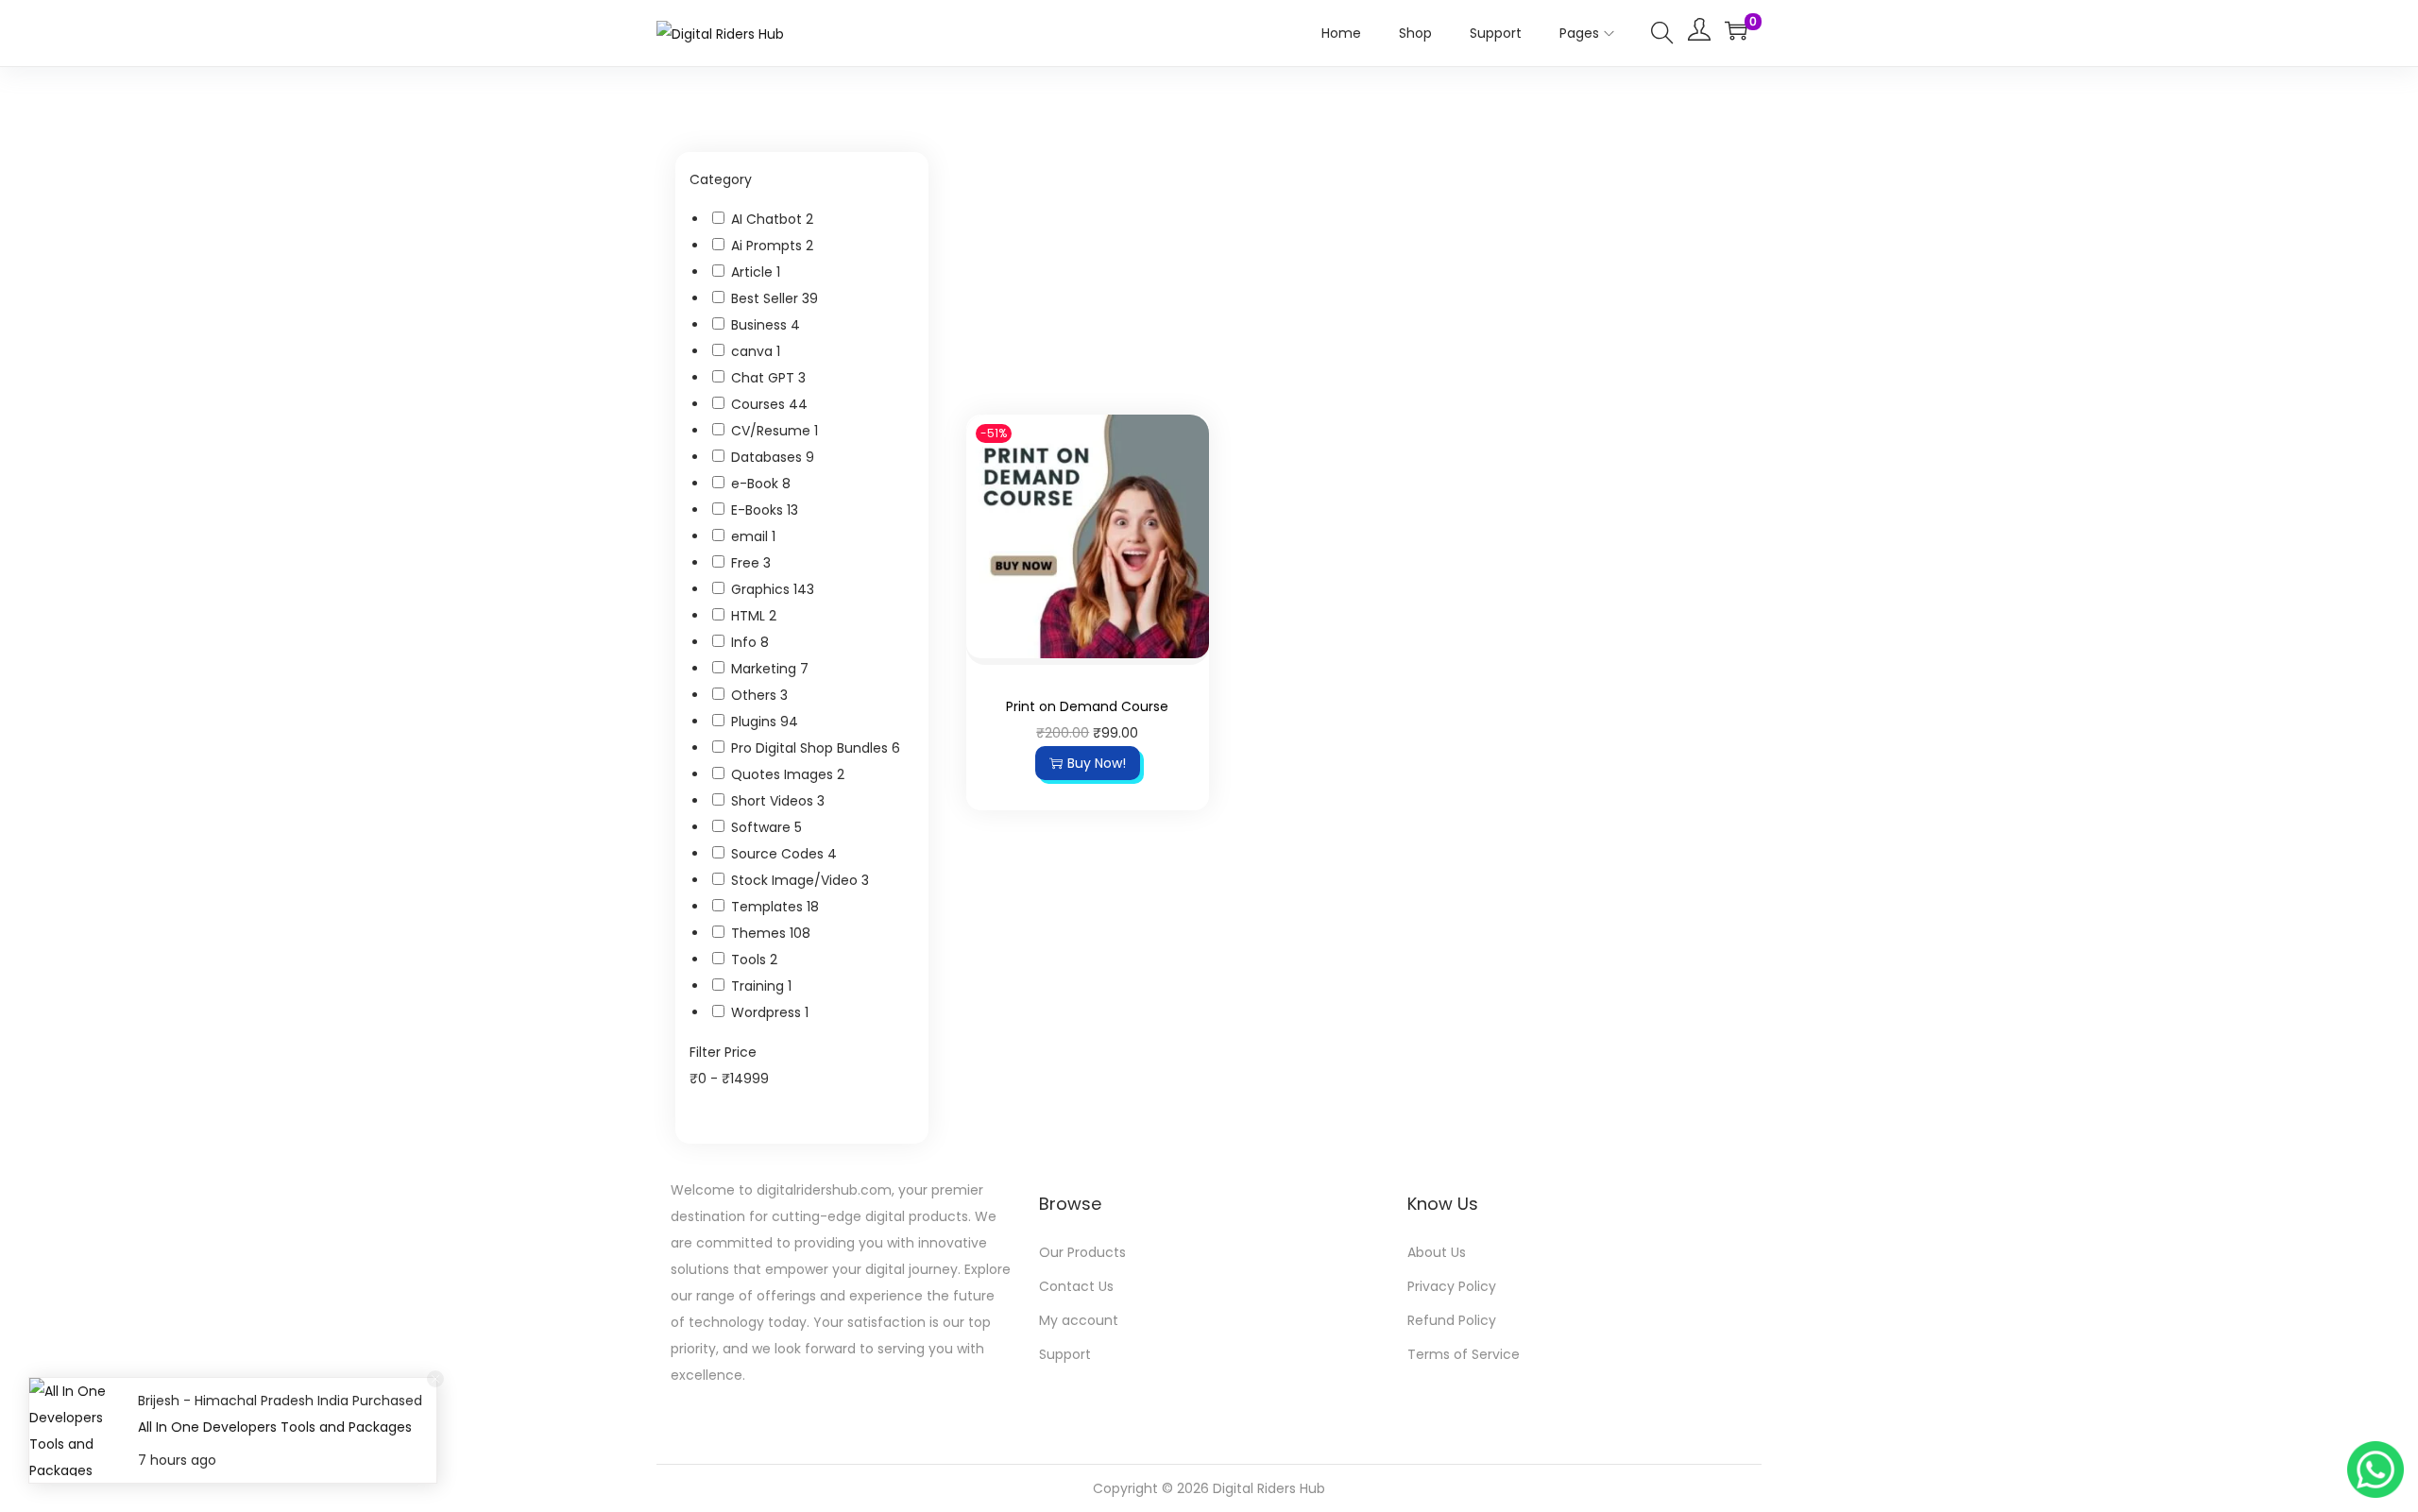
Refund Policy (1452, 1320)
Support (1065, 1354)
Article (754, 272)
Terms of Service (1464, 1354)
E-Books (759, 510)
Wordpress (768, 1012)
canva (754, 351)
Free (747, 563)
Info (746, 642)
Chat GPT (765, 378)
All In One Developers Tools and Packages (275, 1427)
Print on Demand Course (1087, 706)
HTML (750, 616)
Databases (768, 457)
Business (761, 325)
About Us (1437, 1252)
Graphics (762, 589)
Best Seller (766, 298)
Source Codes (779, 854)
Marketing (766, 669)
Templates (769, 907)
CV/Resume (773, 431)
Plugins (756, 722)
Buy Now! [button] (1097, 763)
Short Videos (774, 801)
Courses (760, 404)
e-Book (757, 484)
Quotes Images (784, 774)
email (751, 536)
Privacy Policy (1452, 1286)
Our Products (1082, 1252)
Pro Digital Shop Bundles (811, 748)
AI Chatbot (768, 219)
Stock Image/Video (796, 880)
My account (1079, 1320)
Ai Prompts (768, 246)
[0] (1736, 30)
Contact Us (1076, 1286)
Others (756, 695)
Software (763, 827)
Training (759, 986)
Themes (760, 933)
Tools (750, 960)
